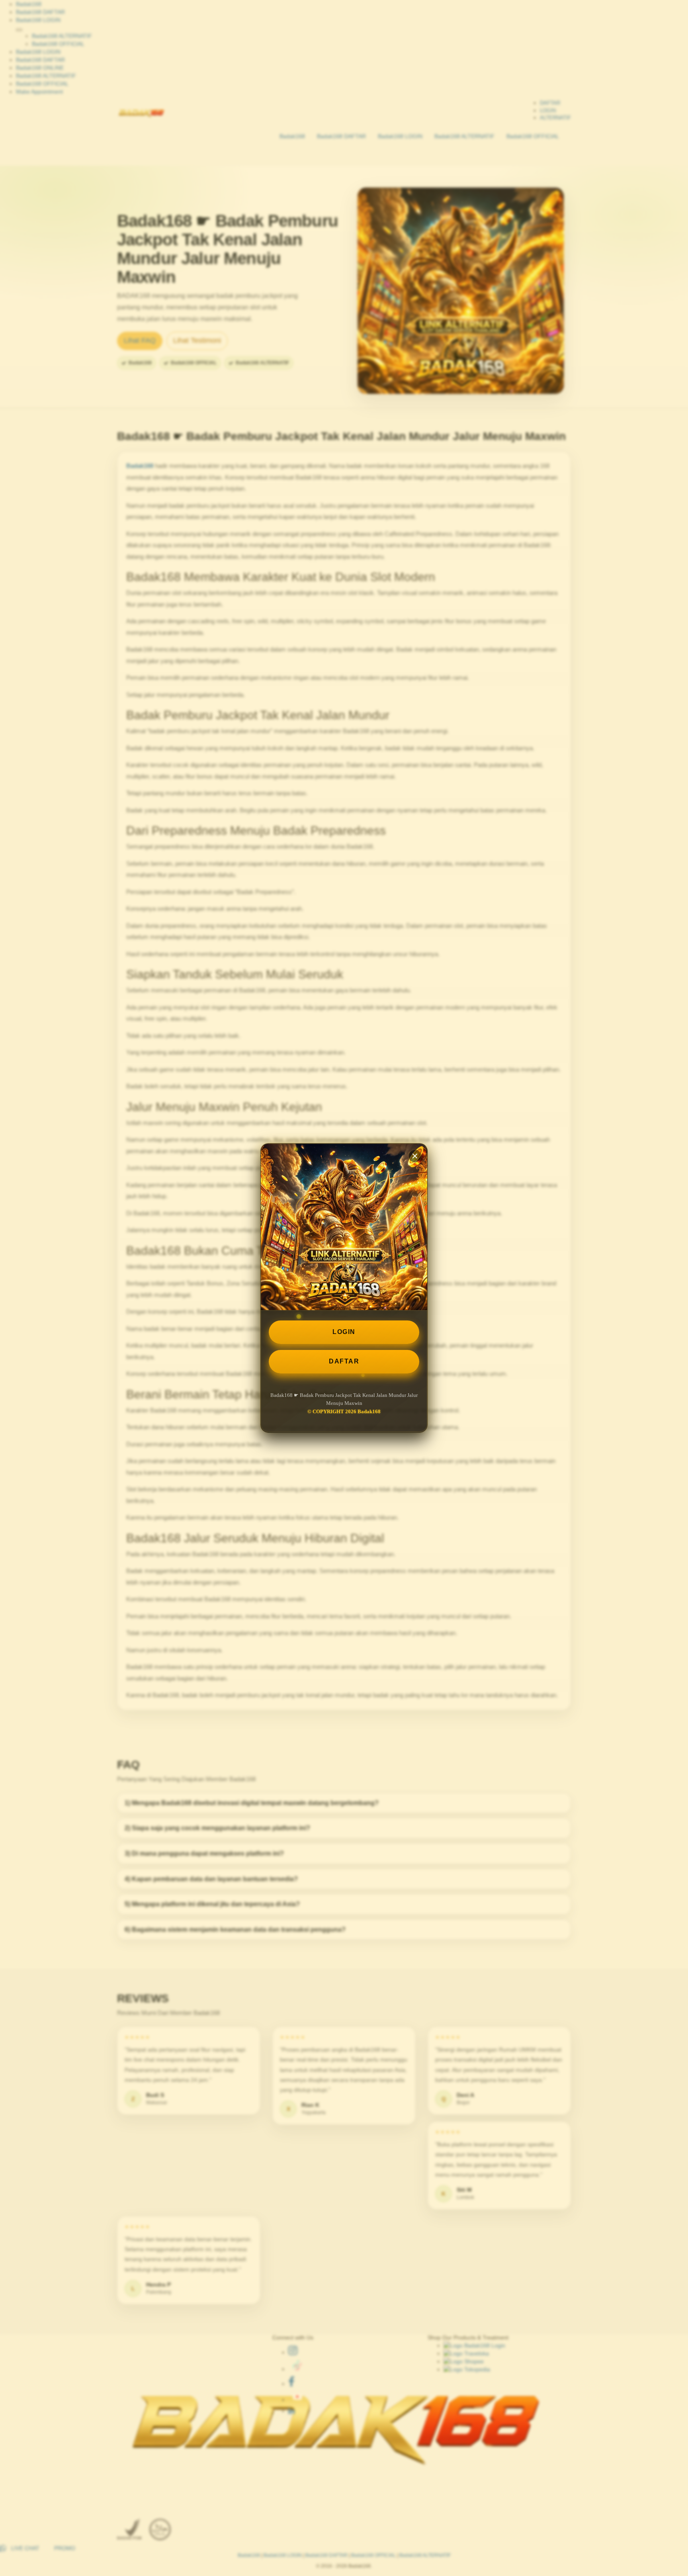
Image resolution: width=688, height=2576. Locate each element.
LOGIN (344, 1332)
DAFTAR (344, 1361)
